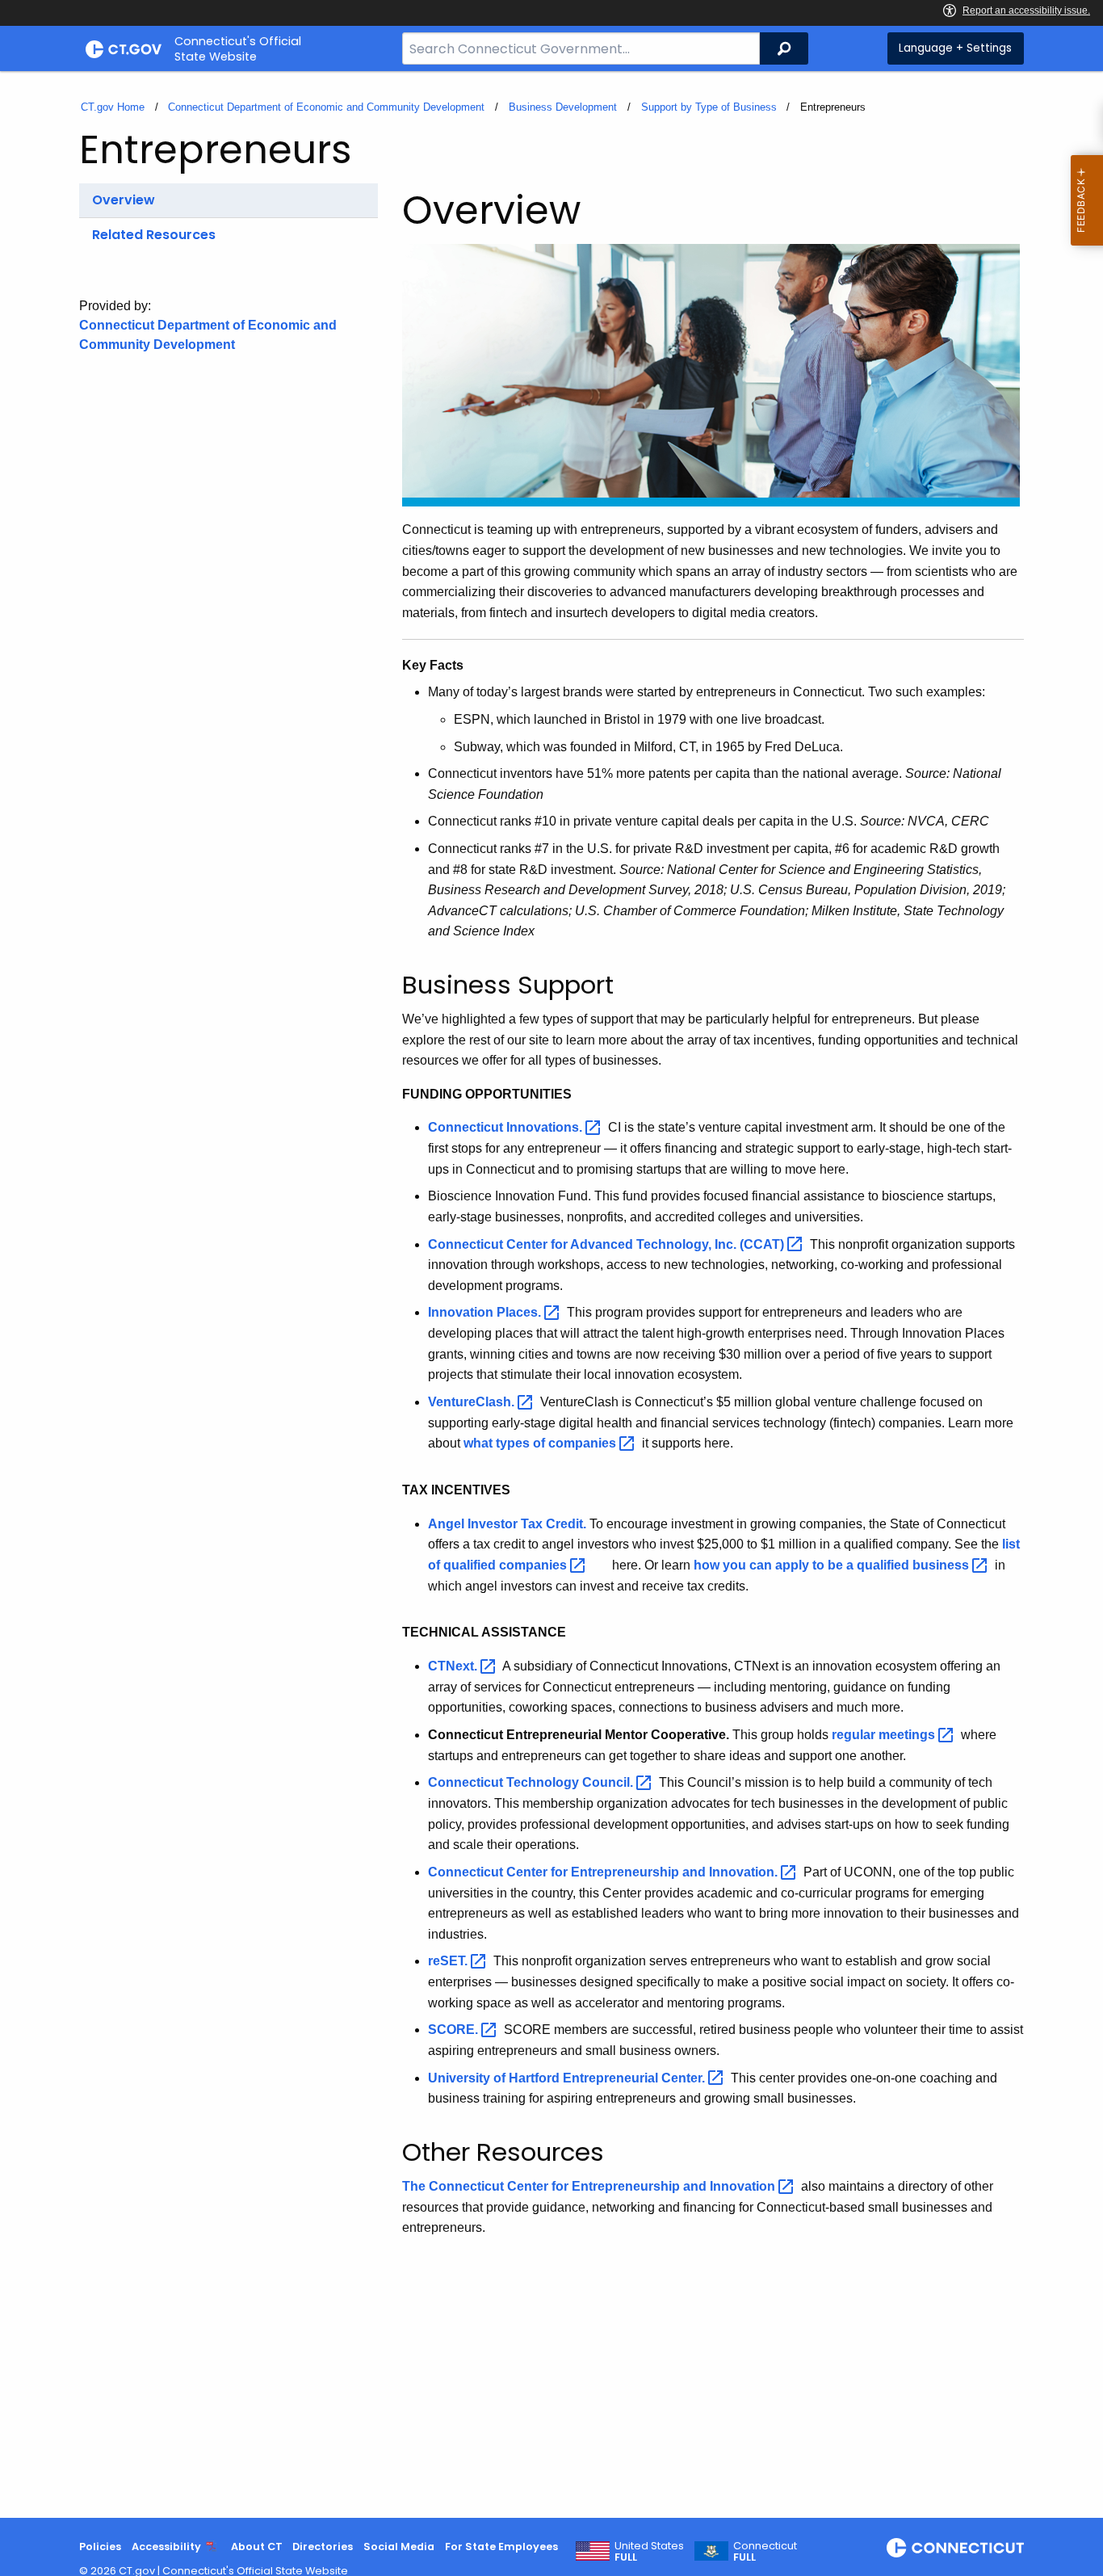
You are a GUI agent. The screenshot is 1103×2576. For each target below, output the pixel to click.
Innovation (486, 1312)
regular (885, 1735)
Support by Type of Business (709, 107)
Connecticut (507, 1127)
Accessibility (166, 2547)
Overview (124, 200)
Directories (323, 2547)
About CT (257, 2547)
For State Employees (501, 2547)
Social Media (399, 2547)
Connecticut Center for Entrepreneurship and (604, 1872)
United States (649, 2552)
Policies (100, 2547)
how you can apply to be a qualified (833, 1565)
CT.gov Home (113, 107)
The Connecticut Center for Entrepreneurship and (590, 2186)
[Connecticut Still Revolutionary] (955, 2548)
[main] (551, 1294)
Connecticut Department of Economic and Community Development (326, 107)
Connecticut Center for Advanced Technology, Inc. (608, 1244)
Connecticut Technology (532, 1782)
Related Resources (154, 235)
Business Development (563, 107)
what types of (541, 1443)
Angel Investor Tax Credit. (507, 1524)
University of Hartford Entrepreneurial (568, 2078)
